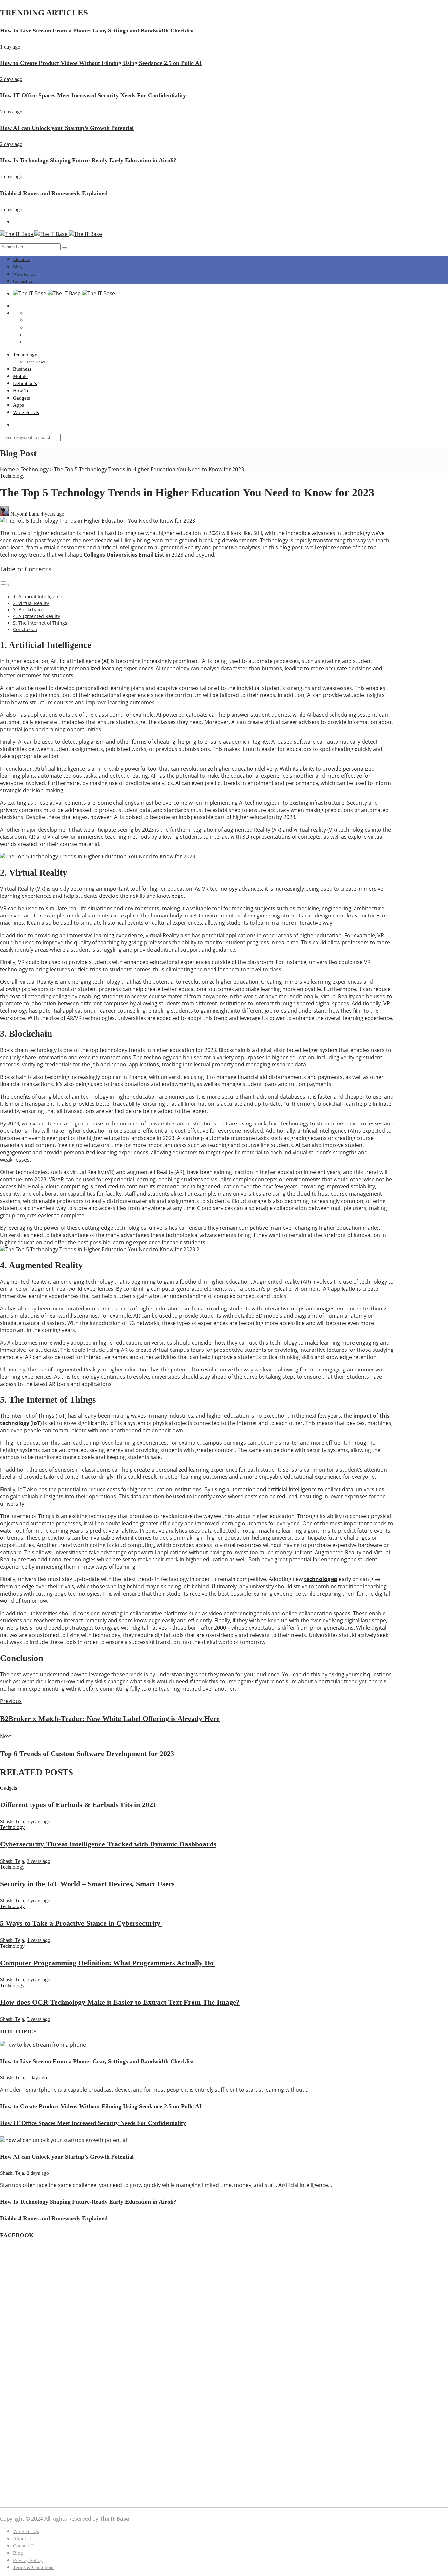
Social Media (27, 2350)
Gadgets (21, 398)
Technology (25, 355)
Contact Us (23, 281)
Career (20, 2297)
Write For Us (24, 274)
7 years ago (38, 1900)
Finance (21, 2315)
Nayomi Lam (24, 514)
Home (8, 469)
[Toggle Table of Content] (5, 584)
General (21, 2327)
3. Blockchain (28, 610)
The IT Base (114, 2519)
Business (22, 369)
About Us (21, 260)
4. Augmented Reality (37, 616)
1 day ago (10, 47)
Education (24, 2309)
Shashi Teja (12, 1821)
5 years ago (38, 1821)
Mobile (20, 376)
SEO (18, 2345)
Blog (18, 267)
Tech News (36, 362)
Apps (19, 405)
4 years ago (52, 514)
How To (21, 391)
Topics (20, 2368)
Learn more (12, 2473)
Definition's (25, 2303)
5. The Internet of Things (40, 623)
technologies (321, 1579)
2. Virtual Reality (31, 603)
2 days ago (11, 79)
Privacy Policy (28, 2560)
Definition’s (25, 383)
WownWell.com (33, 2485)
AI (16, 2280)
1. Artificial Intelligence (38, 597)
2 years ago (38, 1861)
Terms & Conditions (34, 2567)
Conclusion (25, 629)
